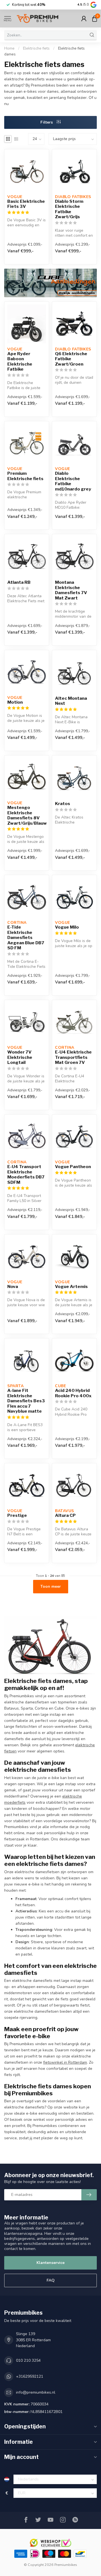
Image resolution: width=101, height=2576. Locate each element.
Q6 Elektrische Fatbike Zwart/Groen (71, 359)
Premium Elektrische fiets (25, 476)
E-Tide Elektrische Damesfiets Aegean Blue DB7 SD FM (26, 938)
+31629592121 (30, 2376)
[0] (95, 18)
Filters (47, 122)
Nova (13, 1287)
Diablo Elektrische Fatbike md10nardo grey (73, 481)
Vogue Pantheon (73, 1167)
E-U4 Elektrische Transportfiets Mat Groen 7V (73, 1057)
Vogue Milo (67, 927)
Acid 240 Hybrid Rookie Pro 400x (73, 1393)
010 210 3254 (28, 2360)
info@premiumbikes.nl (36, 2392)
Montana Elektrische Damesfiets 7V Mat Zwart (71, 590)
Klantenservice (50, 2263)
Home (9, 48)
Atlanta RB (19, 582)
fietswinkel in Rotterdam (65, 2062)
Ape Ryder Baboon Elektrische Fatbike (20, 361)
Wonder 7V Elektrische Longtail (20, 1057)
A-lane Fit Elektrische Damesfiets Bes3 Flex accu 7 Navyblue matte (26, 1401)
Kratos (63, 804)
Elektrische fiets (36, 48)
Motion (15, 702)
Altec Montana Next (71, 701)
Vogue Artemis (71, 1287)
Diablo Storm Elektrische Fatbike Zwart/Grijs (69, 209)
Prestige (17, 1515)
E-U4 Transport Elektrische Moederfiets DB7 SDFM (26, 1174)
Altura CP (65, 1515)
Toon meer (51, 1586)
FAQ (51, 2280)
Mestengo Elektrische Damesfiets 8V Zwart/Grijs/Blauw (27, 815)
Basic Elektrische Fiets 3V (26, 204)
